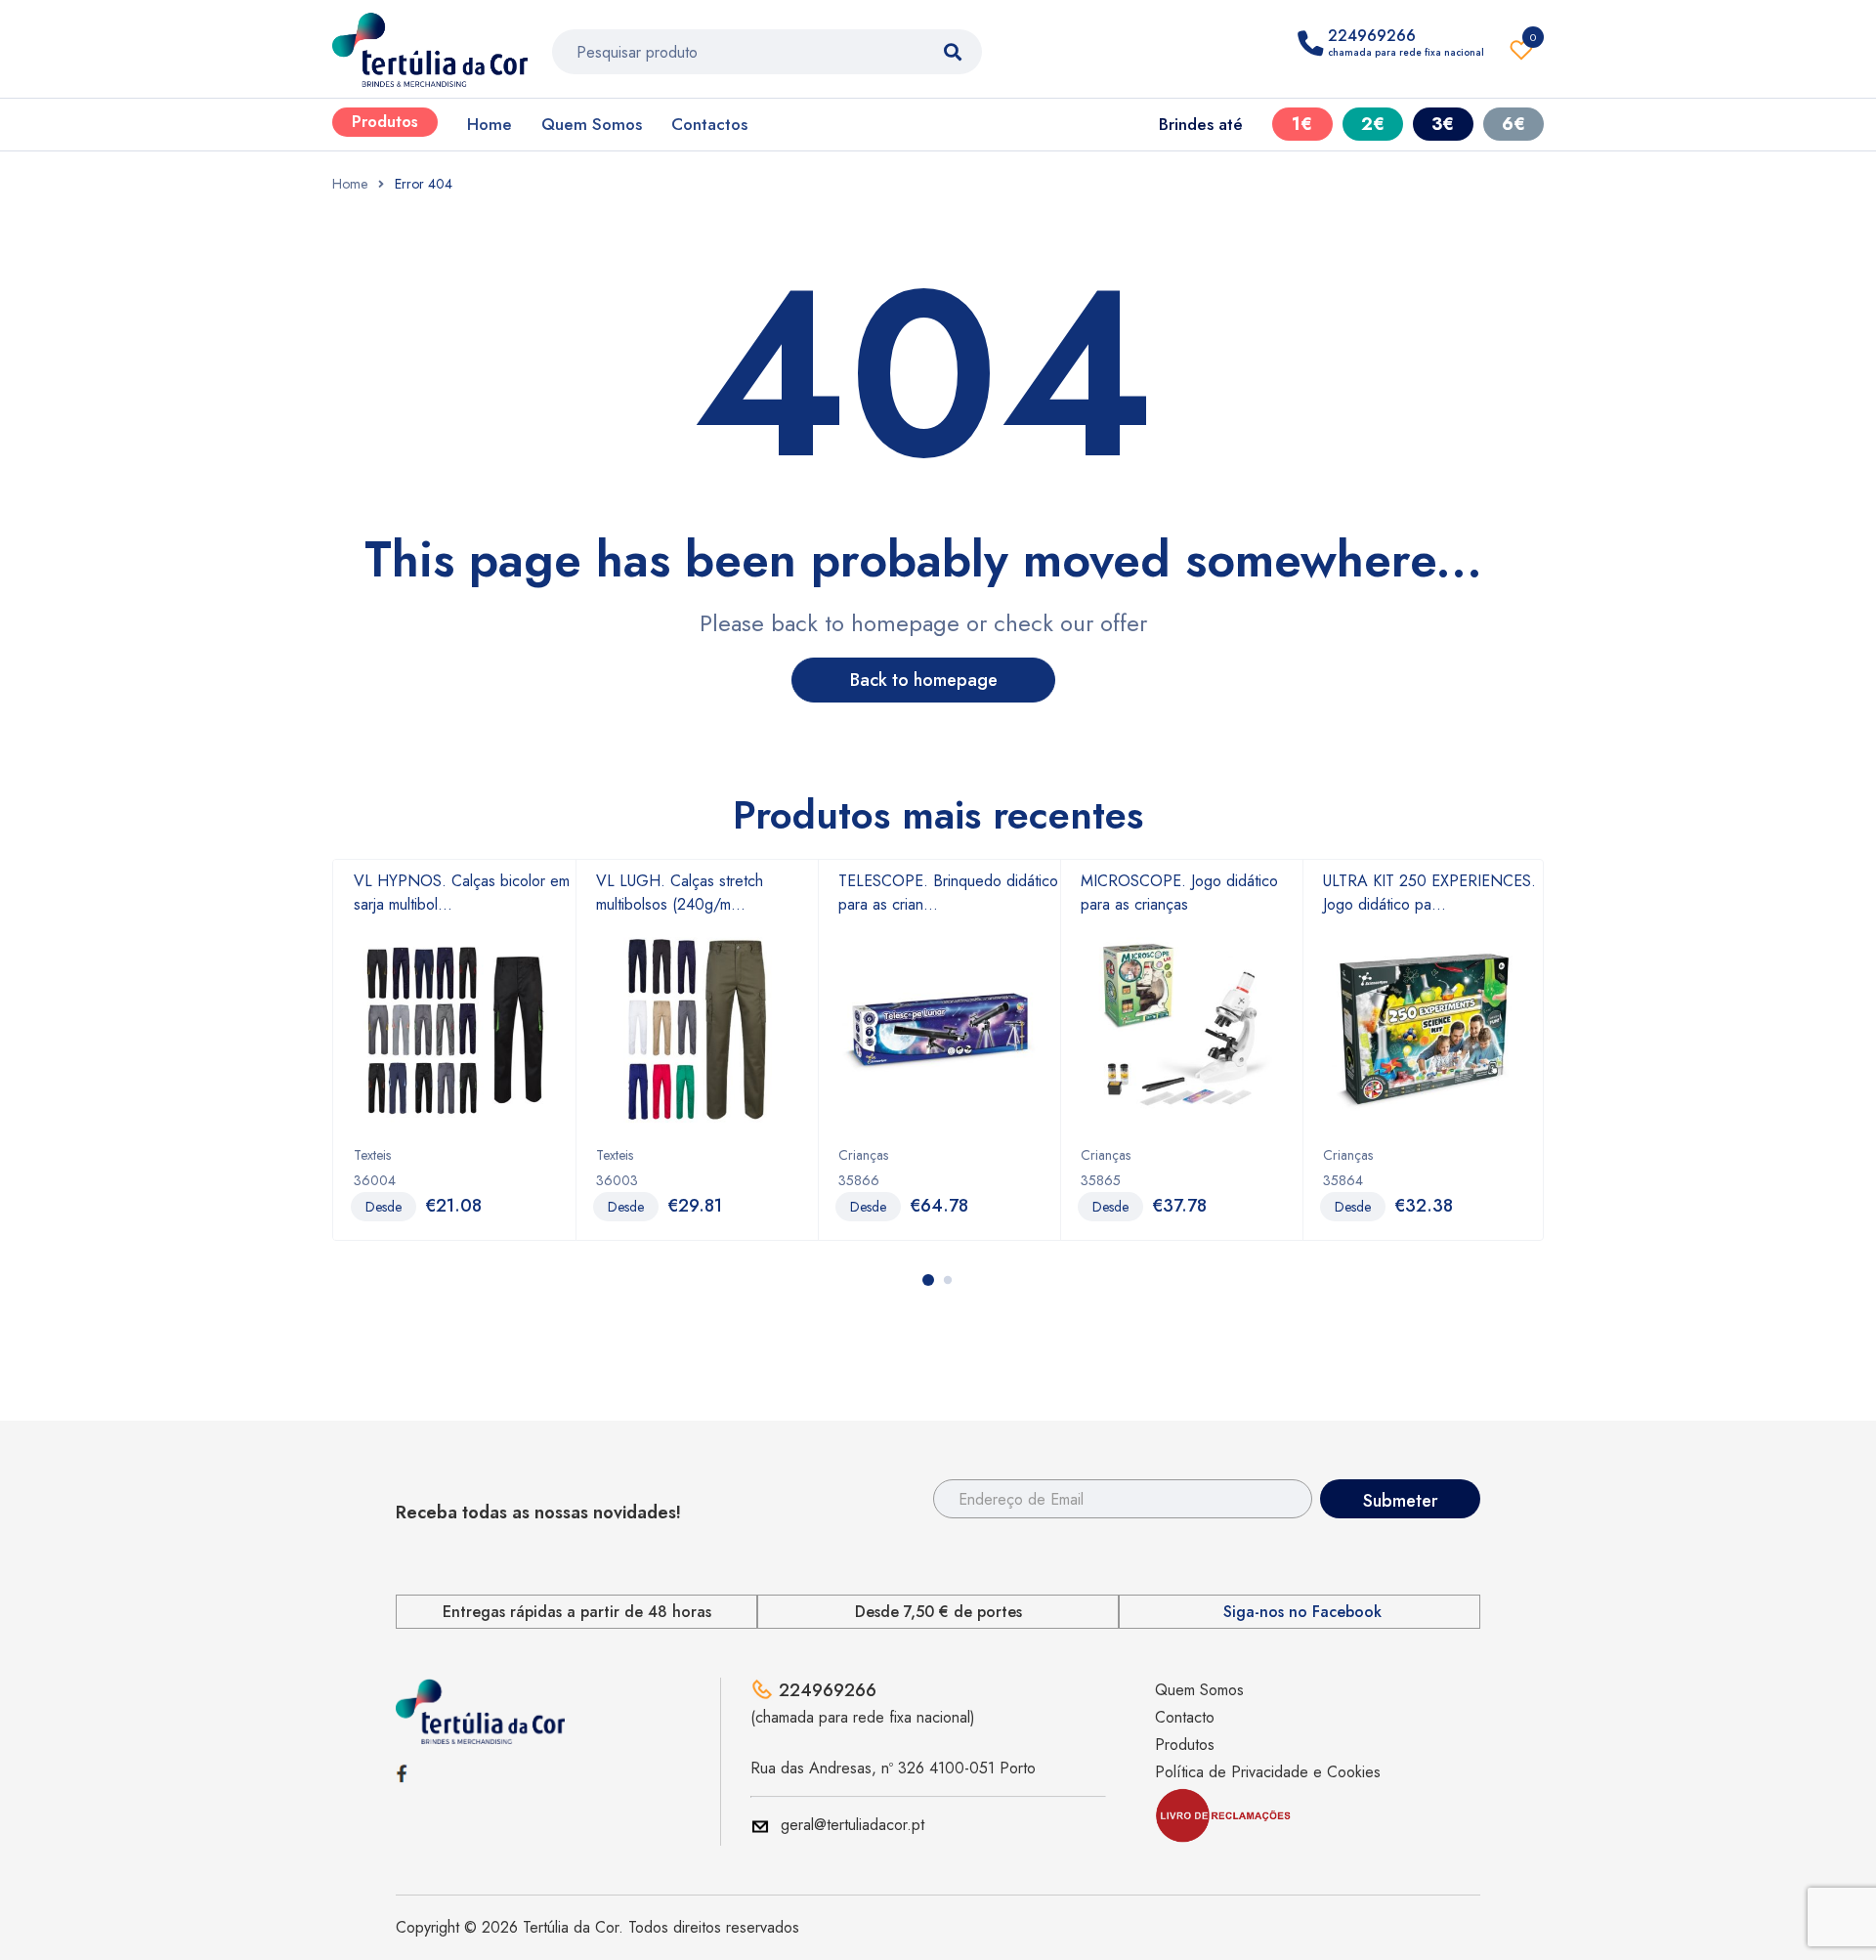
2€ (1373, 124)
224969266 (828, 1690)
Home (490, 124)
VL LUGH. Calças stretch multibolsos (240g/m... (680, 893)
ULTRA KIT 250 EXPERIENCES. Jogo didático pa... (1429, 893)
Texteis (372, 1155)
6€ (1514, 124)
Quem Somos (592, 124)
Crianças (863, 1155)
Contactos (709, 124)
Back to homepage (924, 680)
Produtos (385, 122)
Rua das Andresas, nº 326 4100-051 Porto (893, 1768)
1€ (1302, 124)
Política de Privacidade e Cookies (1268, 1772)
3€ (1443, 124)
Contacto (1185, 1717)
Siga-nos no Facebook (1302, 1612)
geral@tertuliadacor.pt (853, 1825)
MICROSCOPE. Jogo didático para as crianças (1179, 893)
